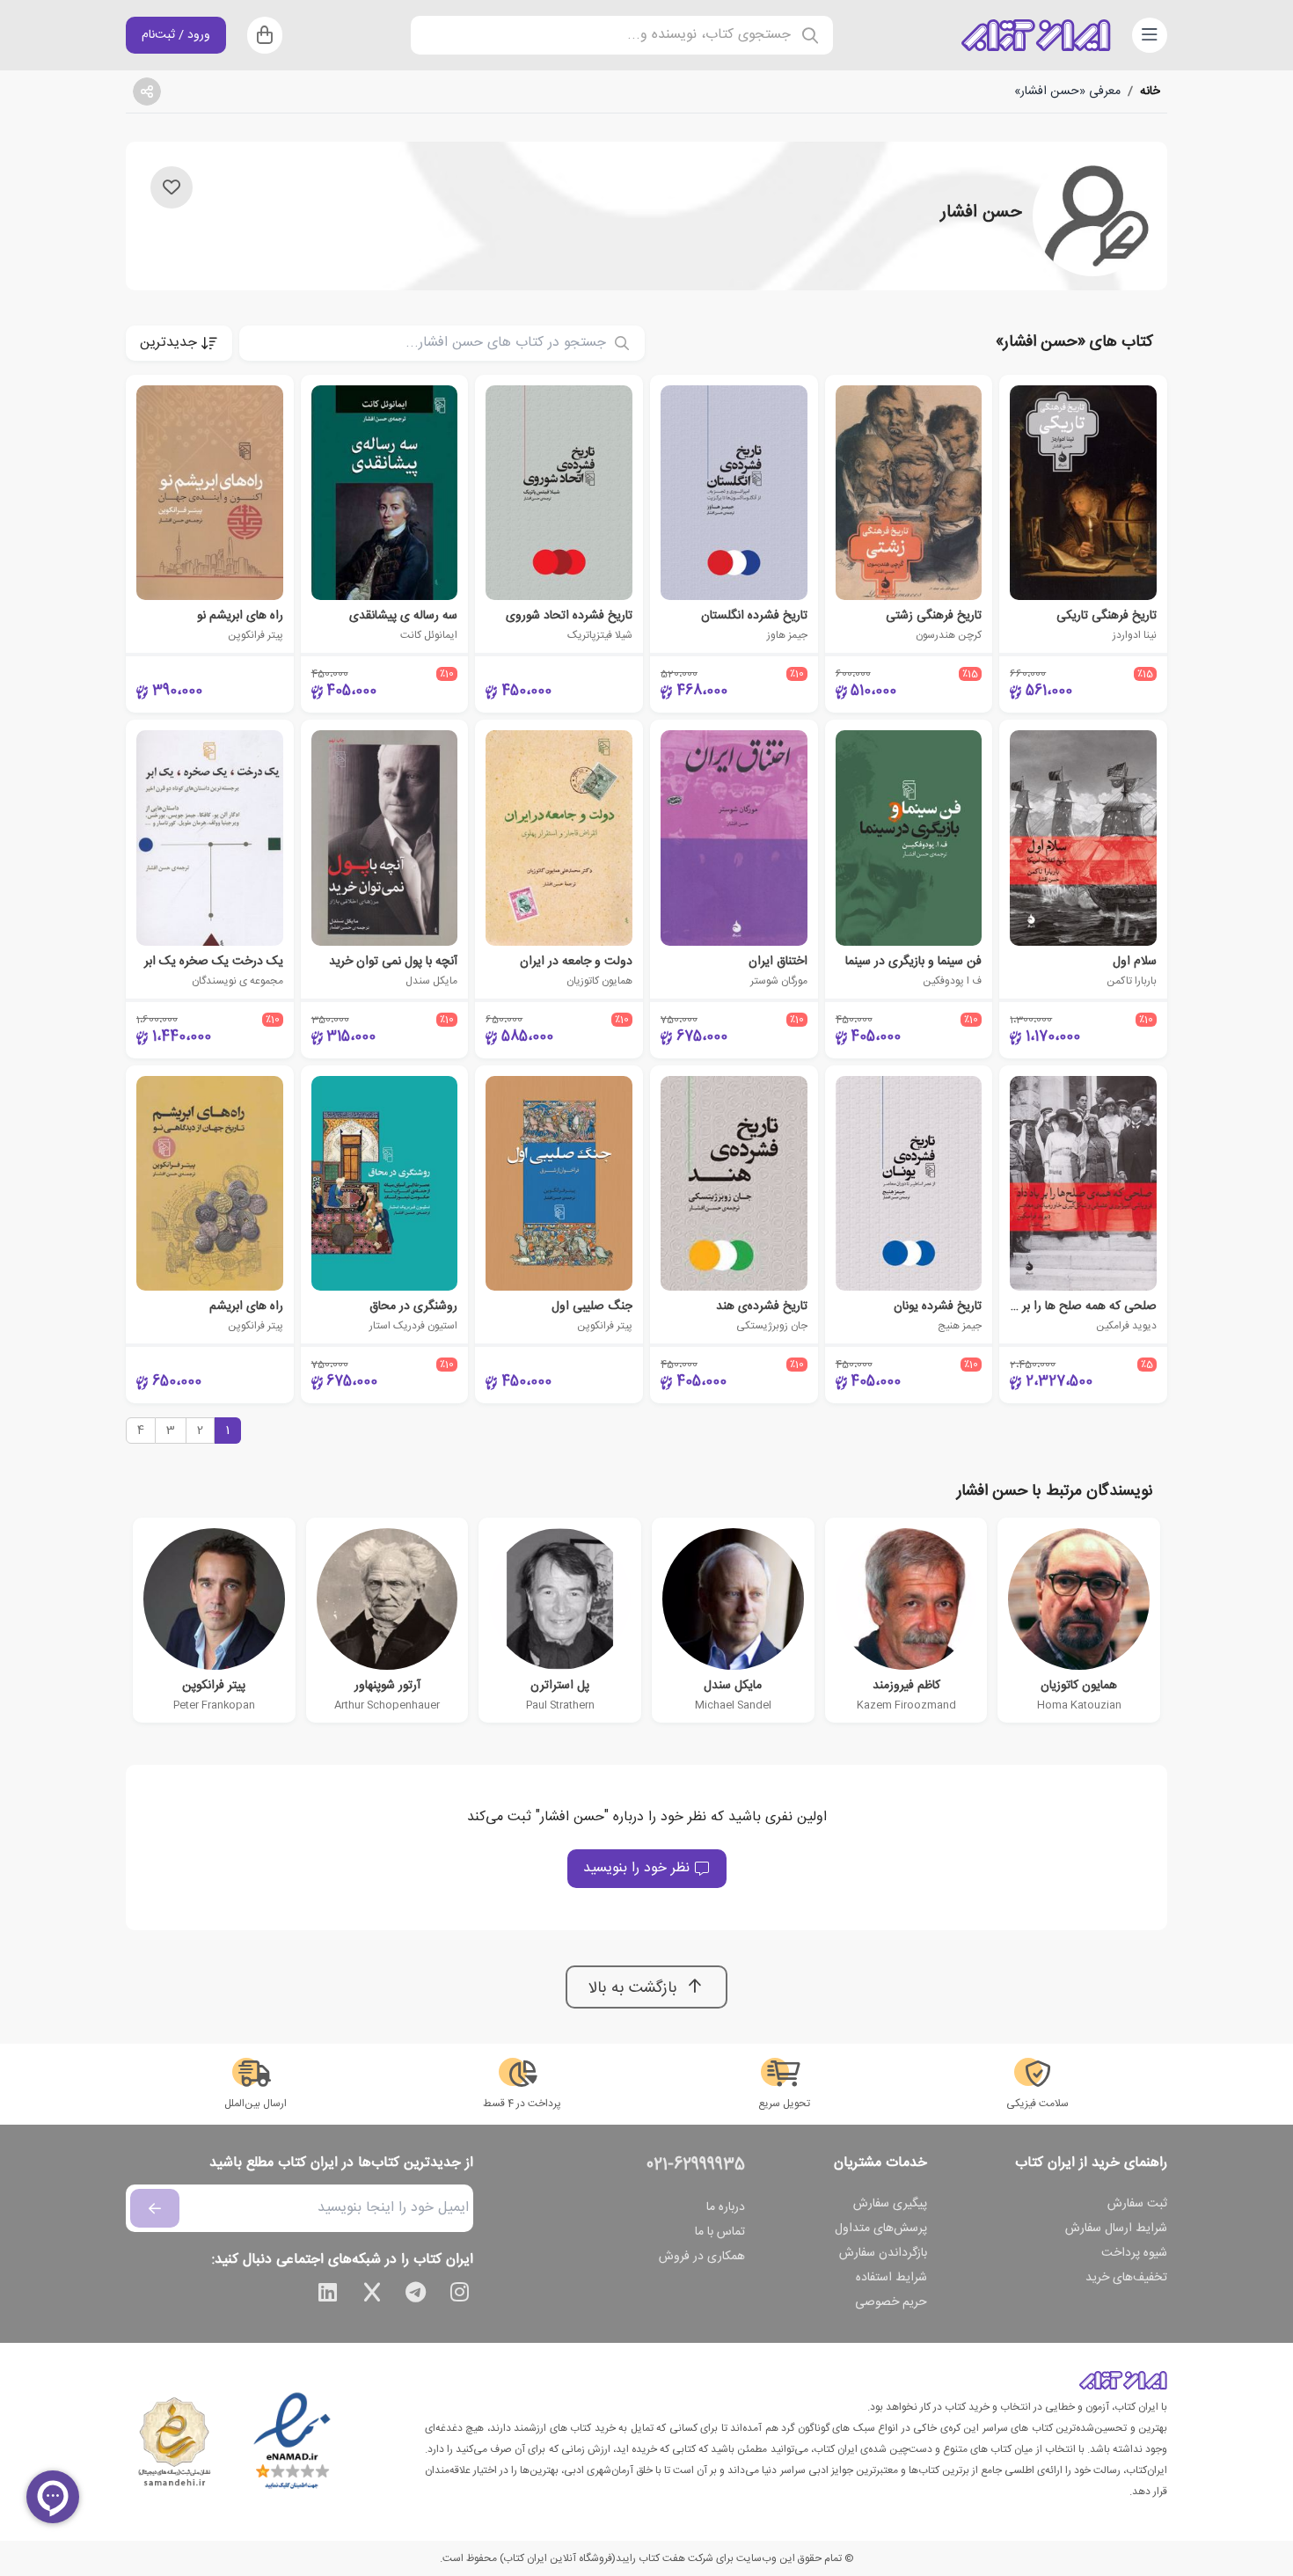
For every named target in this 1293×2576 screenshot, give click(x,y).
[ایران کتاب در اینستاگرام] (460, 2295)
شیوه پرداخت (1134, 2253)
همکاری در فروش (702, 2257)
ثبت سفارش (1137, 2204)
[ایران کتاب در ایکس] (372, 2295)
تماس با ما (720, 2232)
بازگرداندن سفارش (883, 2253)
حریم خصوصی (891, 2302)
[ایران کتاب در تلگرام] (416, 2295)
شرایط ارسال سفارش (1116, 2228)
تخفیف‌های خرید (1126, 2278)
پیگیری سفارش (890, 2204)
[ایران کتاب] (1036, 35)
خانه (1150, 91)
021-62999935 (696, 2165)
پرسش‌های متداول (881, 2228)
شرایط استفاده (891, 2278)
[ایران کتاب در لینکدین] (328, 2295)
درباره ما (726, 2207)
